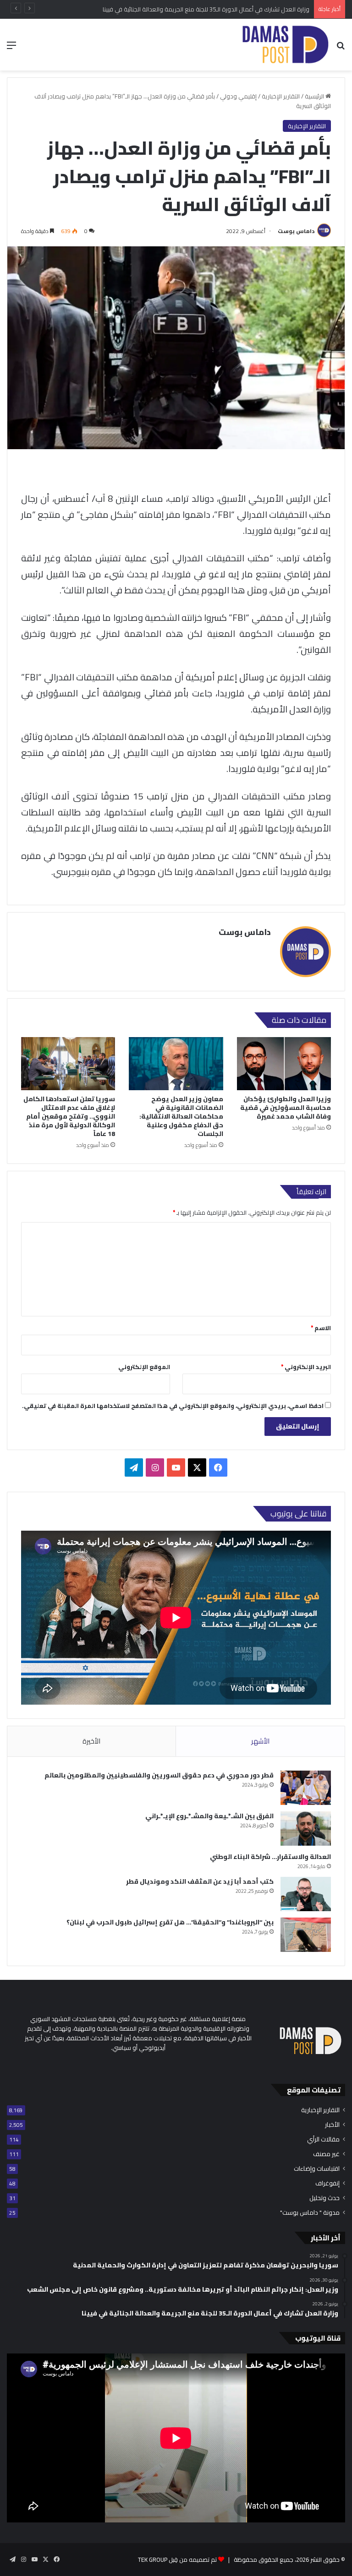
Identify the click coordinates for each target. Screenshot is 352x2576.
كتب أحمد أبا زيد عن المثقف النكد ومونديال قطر (200, 1881)
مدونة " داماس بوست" (310, 2213)
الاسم (321, 1328)
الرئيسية (315, 96)
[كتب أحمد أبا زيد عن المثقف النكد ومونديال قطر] (306, 1894)
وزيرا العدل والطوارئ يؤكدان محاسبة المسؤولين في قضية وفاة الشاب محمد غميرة (286, 1108)
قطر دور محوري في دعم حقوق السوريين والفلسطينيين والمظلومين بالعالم (159, 1775)
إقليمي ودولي (238, 96)
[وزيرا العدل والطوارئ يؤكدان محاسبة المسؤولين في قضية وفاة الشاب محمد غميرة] (284, 1064)
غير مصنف (326, 2154)
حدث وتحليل (324, 2198)
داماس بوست (296, 231)
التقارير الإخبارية (281, 96)
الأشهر (260, 1741)
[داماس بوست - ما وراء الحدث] (285, 45)
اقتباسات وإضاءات (317, 2169)
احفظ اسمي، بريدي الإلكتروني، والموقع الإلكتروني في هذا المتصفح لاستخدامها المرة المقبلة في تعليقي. (173, 1406)
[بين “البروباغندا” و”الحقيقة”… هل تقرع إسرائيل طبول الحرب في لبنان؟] (306, 1935)
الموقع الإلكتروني (144, 1367)
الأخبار (332, 2125)
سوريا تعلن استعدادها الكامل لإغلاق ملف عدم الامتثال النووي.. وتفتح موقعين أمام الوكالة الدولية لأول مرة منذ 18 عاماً (69, 1116)
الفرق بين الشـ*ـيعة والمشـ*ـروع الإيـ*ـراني (209, 1816)
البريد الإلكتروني (306, 1367)
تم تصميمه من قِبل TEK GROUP (177, 2560)
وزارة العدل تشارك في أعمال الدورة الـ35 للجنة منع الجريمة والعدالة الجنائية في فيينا (206, 9)
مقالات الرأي (323, 2139)
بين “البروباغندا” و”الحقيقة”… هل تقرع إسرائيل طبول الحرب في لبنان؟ (170, 1922)
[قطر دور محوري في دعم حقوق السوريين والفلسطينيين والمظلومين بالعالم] (306, 1788)
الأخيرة (91, 1741)
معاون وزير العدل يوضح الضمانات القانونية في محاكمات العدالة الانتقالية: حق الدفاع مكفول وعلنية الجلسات (181, 1116)
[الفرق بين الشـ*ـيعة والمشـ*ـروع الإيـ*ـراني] (306, 1829)
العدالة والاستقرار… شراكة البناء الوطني (270, 1857)
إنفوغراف (327, 2183)
